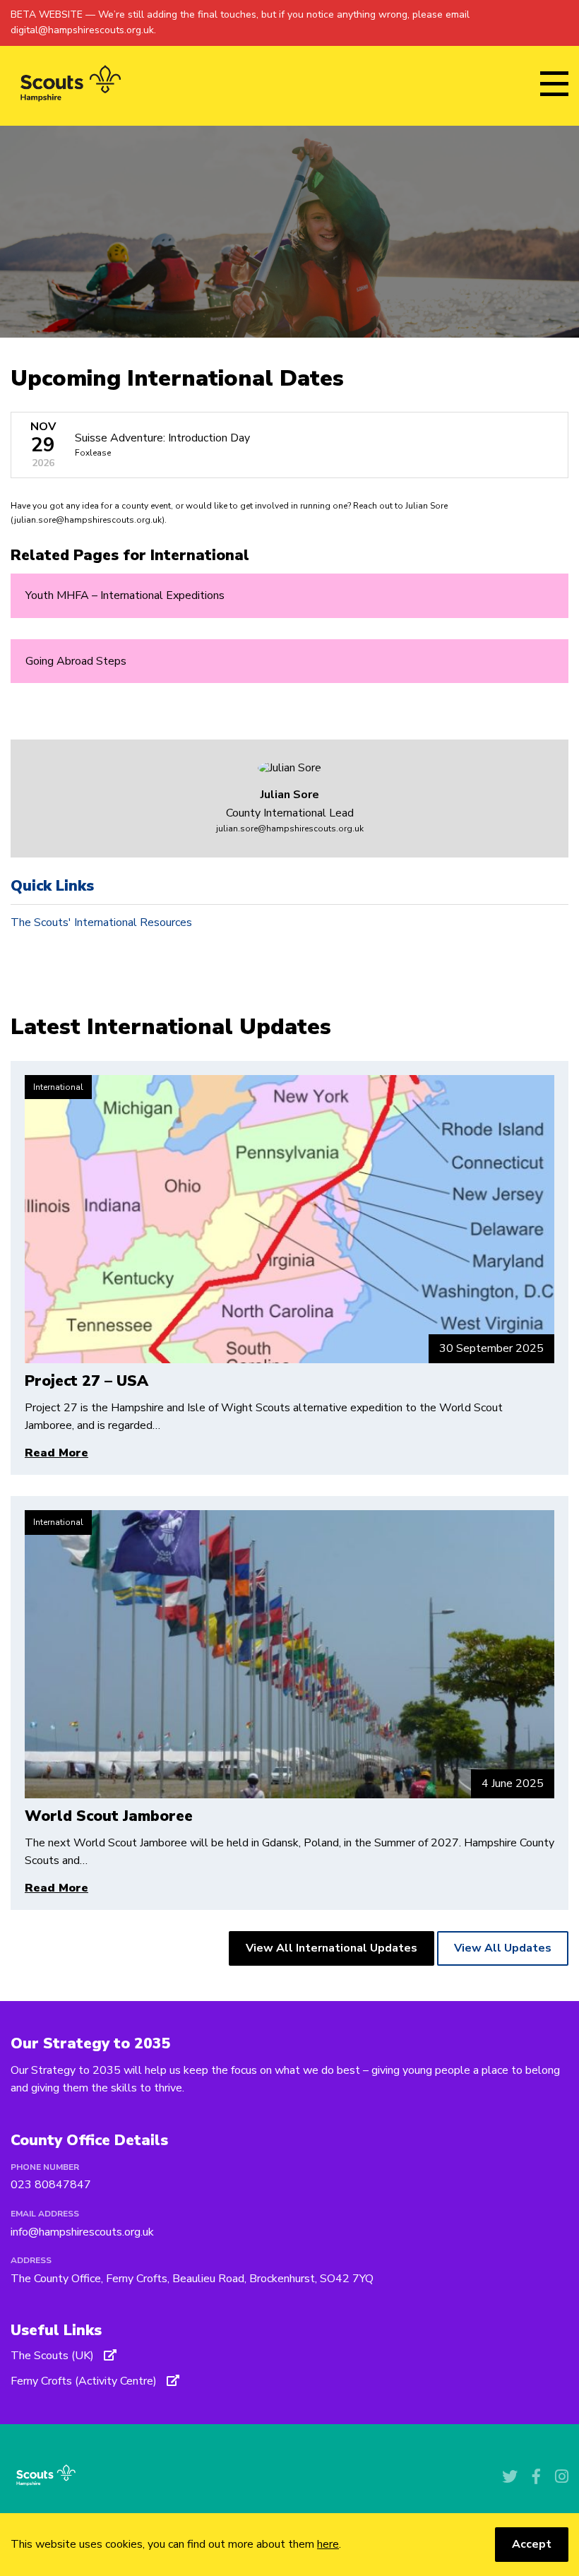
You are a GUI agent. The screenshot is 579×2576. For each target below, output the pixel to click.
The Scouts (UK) (54, 2356)
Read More (56, 1453)
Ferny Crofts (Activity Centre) (85, 2381)
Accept (532, 2544)
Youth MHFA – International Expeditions (125, 595)
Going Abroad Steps (76, 661)
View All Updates (503, 1948)
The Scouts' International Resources (101, 922)
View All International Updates (332, 1948)
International (58, 1087)
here (328, 2544)
